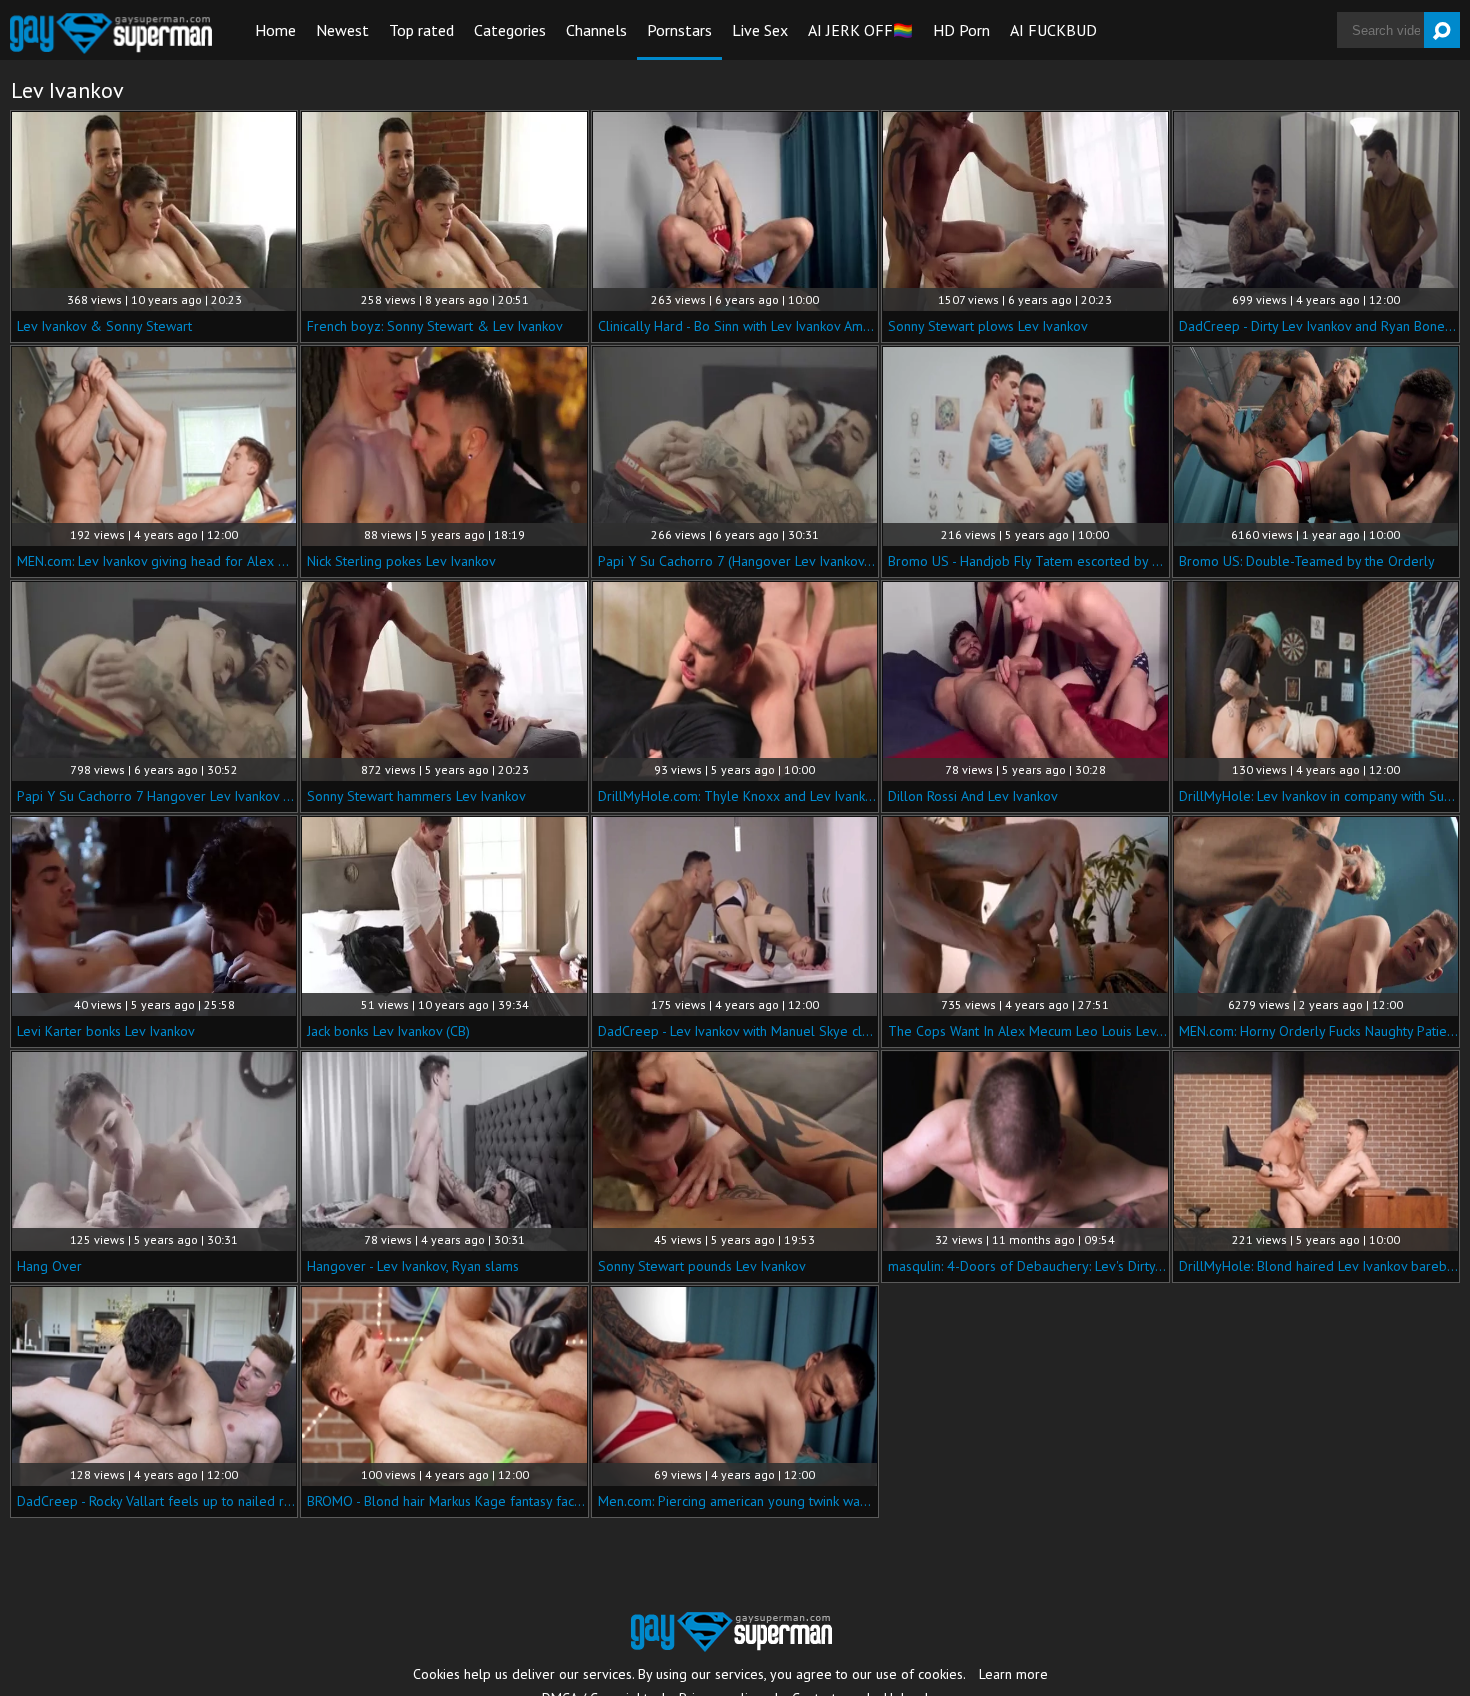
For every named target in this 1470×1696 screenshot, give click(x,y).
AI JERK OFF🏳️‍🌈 (860, 30)
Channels (596, 30)
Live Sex (760, 30)
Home (275, 30)
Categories (510, 30)
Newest (342, 30)
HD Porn (961, 30)
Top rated (421, 30)
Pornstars (679, 30)
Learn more (1013, 1674)
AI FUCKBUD (1053, 30)
